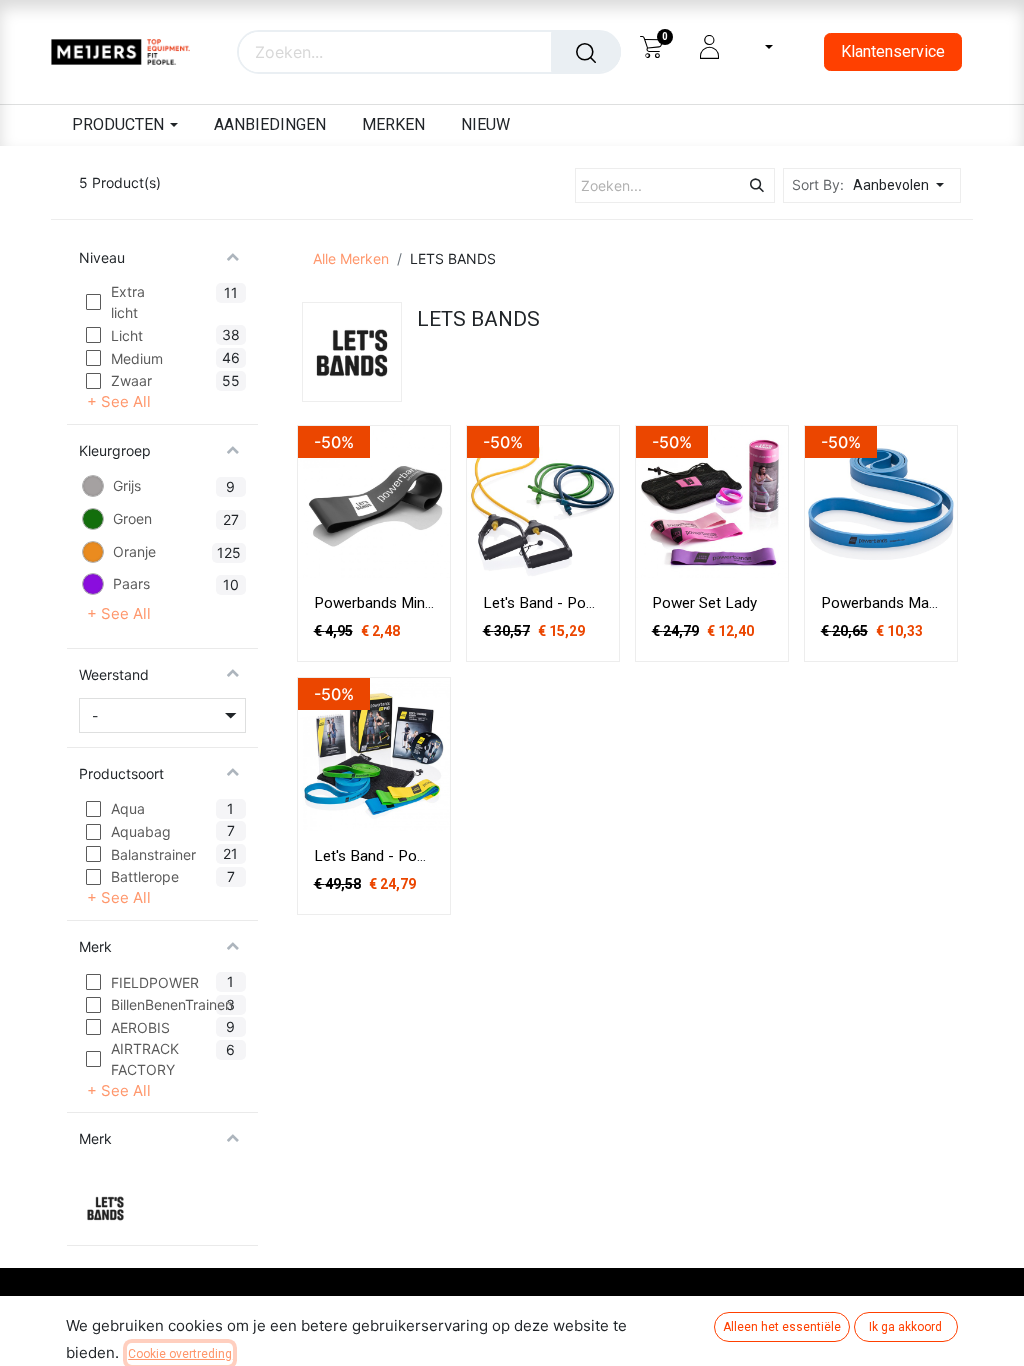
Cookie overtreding (180, 1354)
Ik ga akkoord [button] (905, 1327)
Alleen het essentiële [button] (782, 1327)
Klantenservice (893, 51)
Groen (132, 518)
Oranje (134, 551)
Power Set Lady (704, 603)
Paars (131, 583)
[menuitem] (268, 125)
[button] (904, 185)
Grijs (127, 485)
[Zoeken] (586, 52)
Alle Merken (351, 258)
